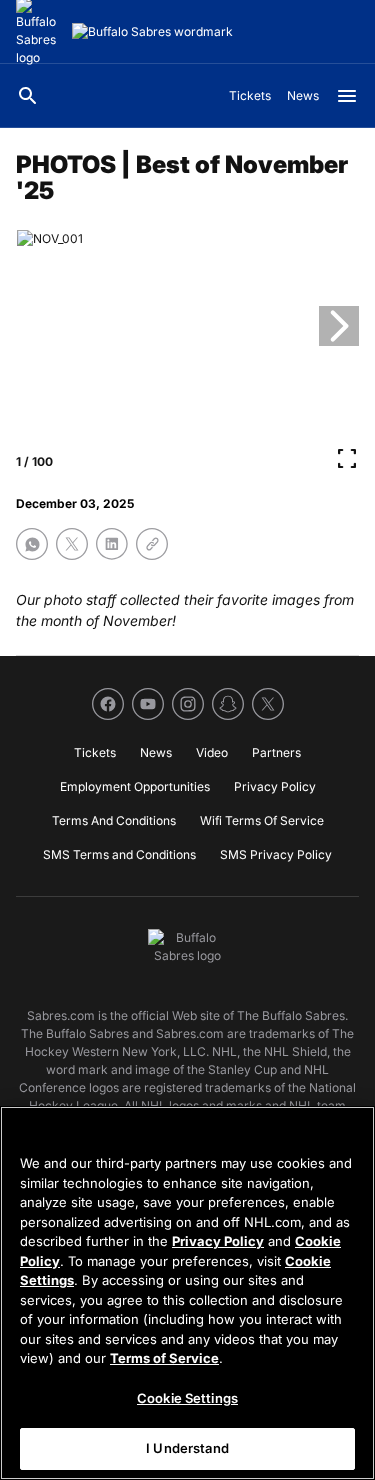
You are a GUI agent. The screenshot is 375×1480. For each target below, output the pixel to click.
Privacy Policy (218, 1241)
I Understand (187, 1448)
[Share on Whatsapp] (32, 544)
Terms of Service (164, 1358)
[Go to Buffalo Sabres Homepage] (152, 32)
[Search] (28, 96)
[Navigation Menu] (347, 96)
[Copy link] (152, 544)
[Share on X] (72, 544)
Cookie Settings (187, 1398)
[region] (187, 1293)
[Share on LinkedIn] (112, 544)
